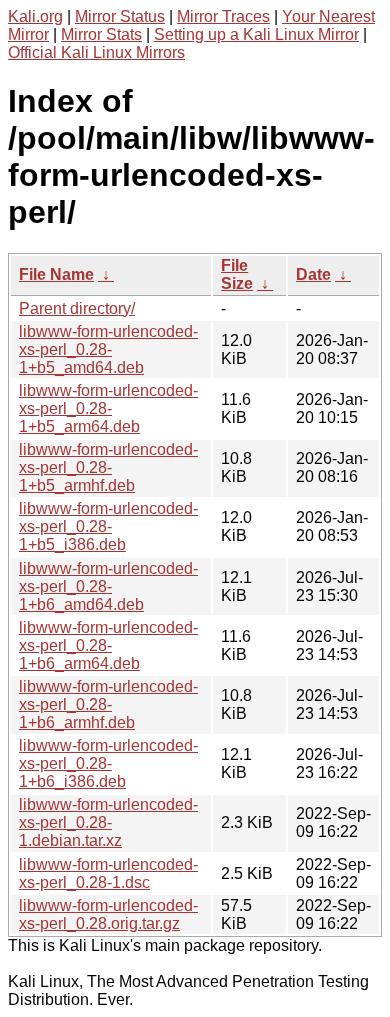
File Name (56, 274)
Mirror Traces (223, 16)
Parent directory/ (77, 308)
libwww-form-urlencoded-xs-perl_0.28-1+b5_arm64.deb (108, 408)
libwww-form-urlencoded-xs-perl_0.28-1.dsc (108, 873)
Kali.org (35, 16)
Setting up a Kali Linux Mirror (256, 34)
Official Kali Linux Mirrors (96, 52)
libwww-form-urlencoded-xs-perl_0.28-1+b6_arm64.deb (108, 645)
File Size (237, 274)
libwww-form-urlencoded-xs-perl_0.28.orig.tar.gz (108, 914)
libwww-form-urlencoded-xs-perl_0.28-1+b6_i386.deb (108, 763)
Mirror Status (120, 16)
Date (313, 274)
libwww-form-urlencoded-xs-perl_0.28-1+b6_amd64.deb (108, 586)
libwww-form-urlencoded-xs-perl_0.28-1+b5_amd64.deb (108, 349)
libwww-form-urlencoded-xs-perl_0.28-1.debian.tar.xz (108, 822)
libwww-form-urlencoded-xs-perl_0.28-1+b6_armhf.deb (108, 704)
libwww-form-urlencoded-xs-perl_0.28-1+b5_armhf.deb (108, 467)
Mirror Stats (101, 34)
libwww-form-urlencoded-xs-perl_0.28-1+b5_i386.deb (108, 526)
